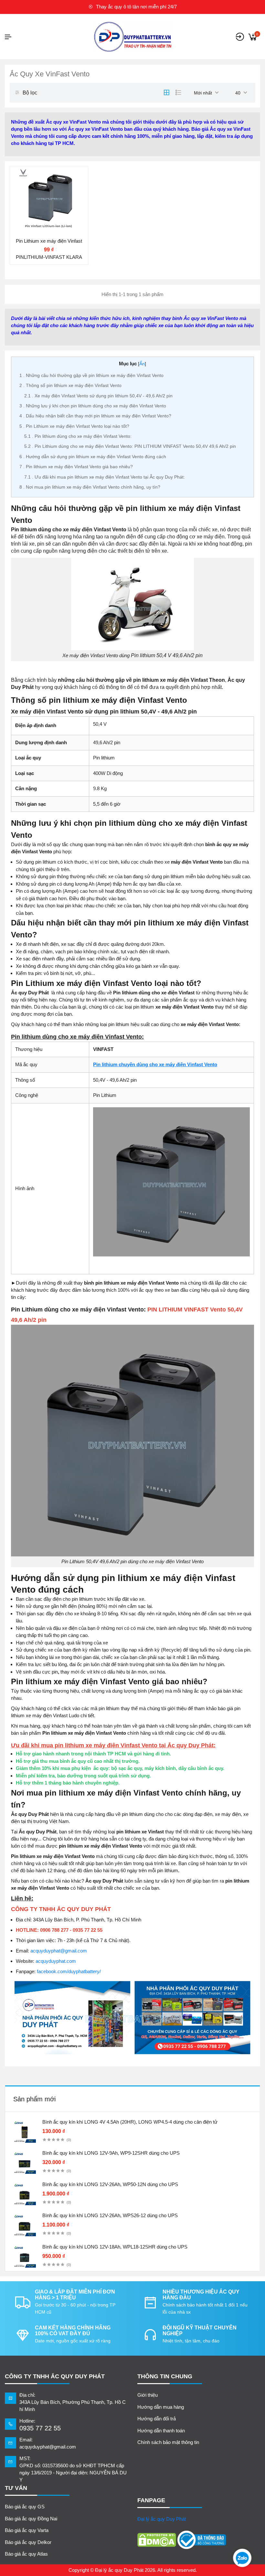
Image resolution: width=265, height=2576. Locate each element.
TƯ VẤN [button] (16, 2488)
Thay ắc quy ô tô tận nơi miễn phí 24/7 (136, 7)
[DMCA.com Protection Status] (157, 2540)
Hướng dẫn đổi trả (157, 2419)
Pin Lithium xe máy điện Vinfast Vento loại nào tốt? (74, 426)
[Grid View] (166, 93)
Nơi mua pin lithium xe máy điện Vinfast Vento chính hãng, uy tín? (90, 487)
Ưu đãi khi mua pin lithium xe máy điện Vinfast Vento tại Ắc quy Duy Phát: (105, 477)
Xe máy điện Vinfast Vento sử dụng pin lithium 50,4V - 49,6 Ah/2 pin (98, 396)
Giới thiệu (148, 2395)
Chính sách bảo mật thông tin (168, 2442)
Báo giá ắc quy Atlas (26, 2554)
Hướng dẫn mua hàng (161, 2407)
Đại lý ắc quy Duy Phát (162, 2519)
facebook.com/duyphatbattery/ (69, 1971)
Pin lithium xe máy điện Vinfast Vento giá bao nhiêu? (76, 467)
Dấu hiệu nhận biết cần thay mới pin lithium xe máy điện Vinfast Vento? (95, 416)
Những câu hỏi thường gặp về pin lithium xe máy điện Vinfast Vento (91, 375)
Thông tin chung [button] (165, 2376)
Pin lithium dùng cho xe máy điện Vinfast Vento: (78, 436)
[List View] (178, 93)
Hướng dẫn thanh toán (161, 2431)
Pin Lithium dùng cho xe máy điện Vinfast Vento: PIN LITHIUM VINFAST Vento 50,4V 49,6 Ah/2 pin (130, 446)
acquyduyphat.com (56, 1961)
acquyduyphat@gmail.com (59, 1951)
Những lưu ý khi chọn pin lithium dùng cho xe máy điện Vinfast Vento (93, 406)
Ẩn (142, 364)
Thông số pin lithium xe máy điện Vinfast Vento (70, 385)
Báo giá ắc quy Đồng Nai (31, 2519)
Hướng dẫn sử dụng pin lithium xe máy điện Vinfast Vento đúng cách (93, 457)
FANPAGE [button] (151, 2500)
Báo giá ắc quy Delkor (28, 2542)
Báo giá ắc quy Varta (27, 2530)
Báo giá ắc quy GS (25, 2507)
